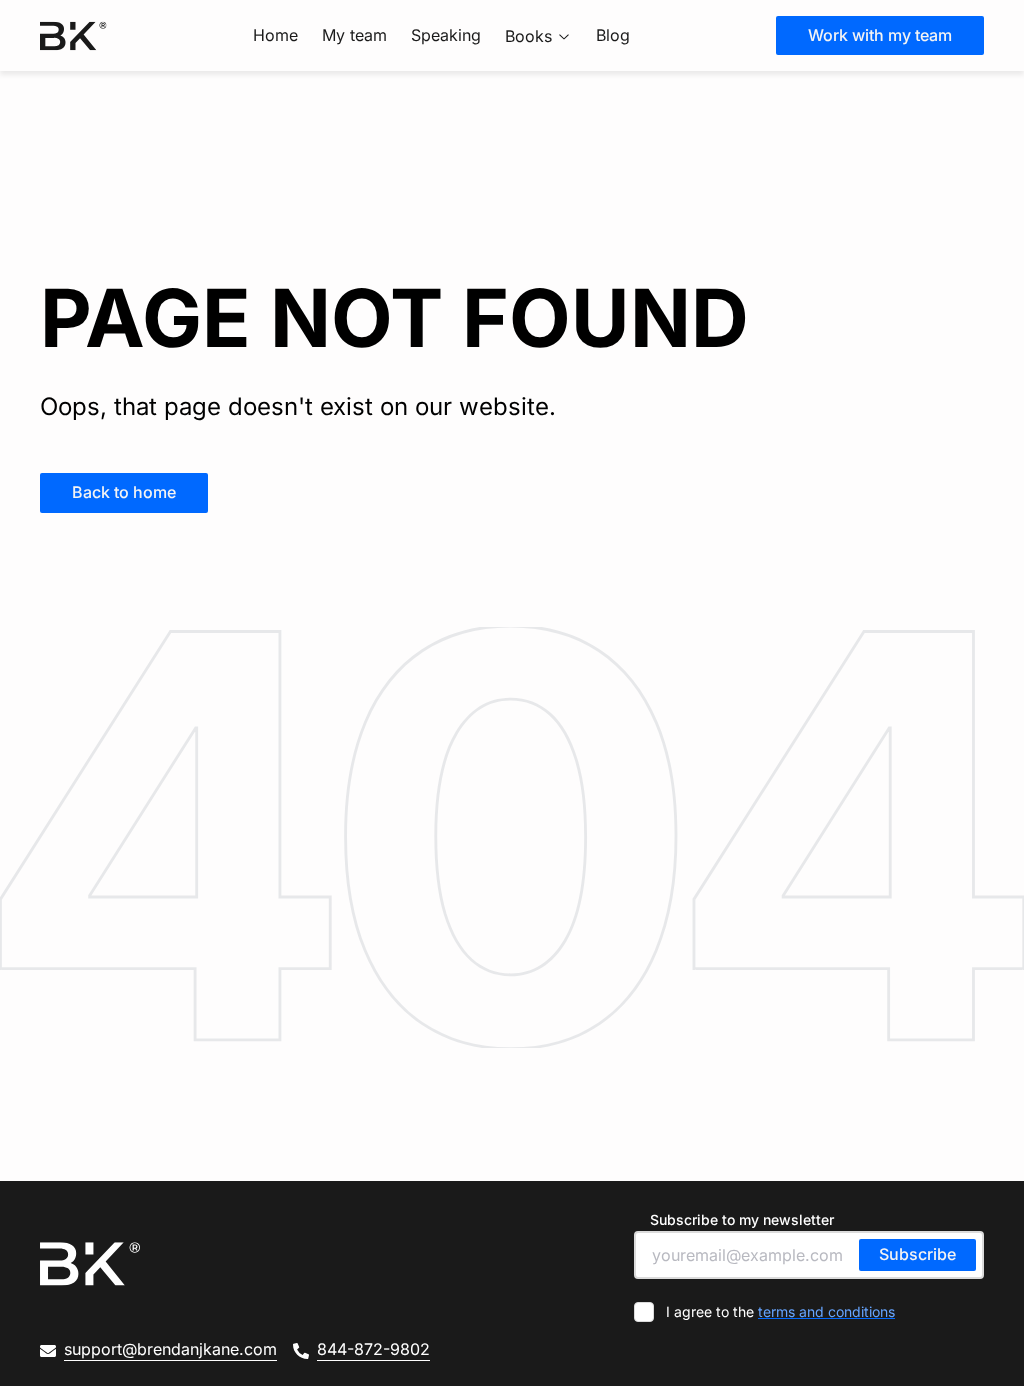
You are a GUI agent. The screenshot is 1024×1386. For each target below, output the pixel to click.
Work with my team (880, 35)
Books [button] (528, 36)
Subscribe (917, 1254)
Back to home (124, 492)
